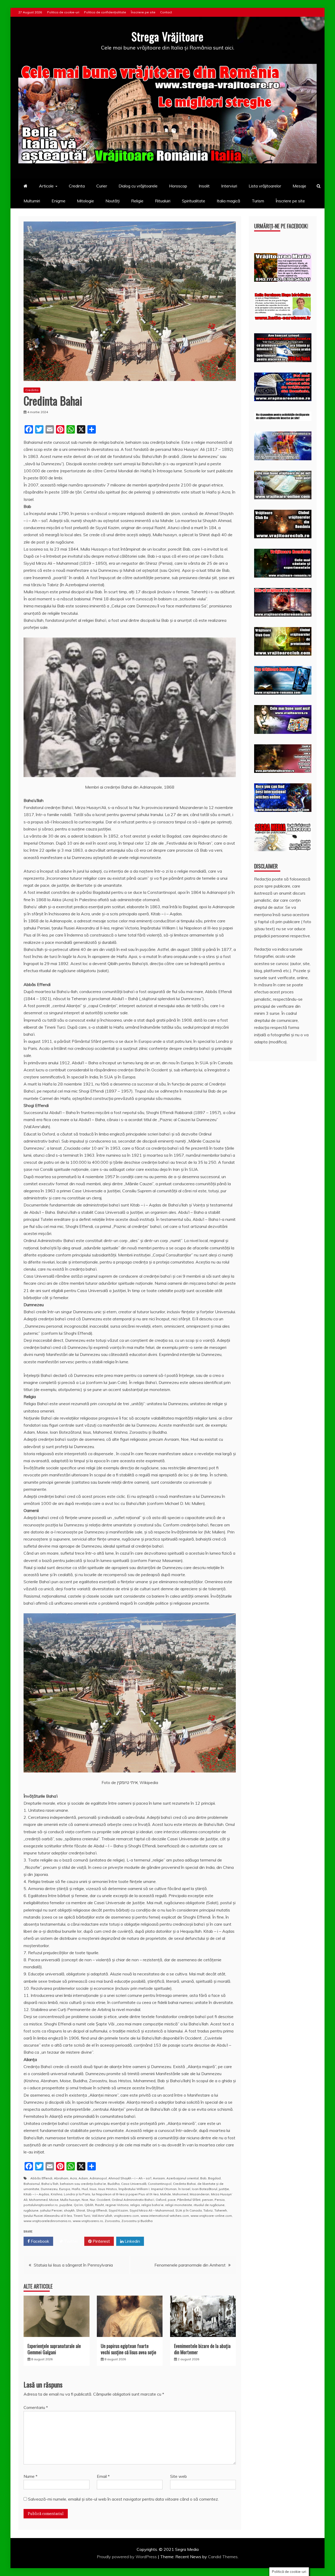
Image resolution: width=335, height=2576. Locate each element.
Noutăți (113, 201)
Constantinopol (160, 2184)
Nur (92, 2200)
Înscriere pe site (143, 12)
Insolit (204, 186)
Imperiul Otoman (164, 2189)
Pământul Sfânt (189, 2200)
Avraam (159, 2178)
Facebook (40, 2241)
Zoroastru (112, 2221)
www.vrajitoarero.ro (88, 2221)
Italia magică (228, 201)
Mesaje (299, 186)
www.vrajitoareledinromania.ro (47, 2221)
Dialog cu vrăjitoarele (138, 186)
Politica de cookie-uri (63, 12)
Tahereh (221, 2210)
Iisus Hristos (108, 2189)
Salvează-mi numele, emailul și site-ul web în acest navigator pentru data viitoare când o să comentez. (123, 2499)
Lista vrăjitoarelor (265, 186)
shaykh (69, 2210)
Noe (85, 2200)
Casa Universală (134, 2184)
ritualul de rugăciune (209, 2205)
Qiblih (89, 2205)
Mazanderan (200, 2194)
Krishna (57, 2194)
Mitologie (85, 201)
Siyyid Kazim (118, 2210)
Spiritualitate (194, 201)
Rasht (99, 2205)
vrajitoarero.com (126, 2216)
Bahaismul (32, 2184)
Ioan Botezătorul (205, 2189)
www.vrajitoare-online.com (211, 2216)
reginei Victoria (117, 2205)
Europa (65, 2189)
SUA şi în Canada (189, 2210)
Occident (103, 2200)
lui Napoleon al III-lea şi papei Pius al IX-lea (125, 2194)
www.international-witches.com (165, 2216)
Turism (258, 201)
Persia (220, 2200)
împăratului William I (134, 2189)
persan (208, 2200)
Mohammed (38, 2200)
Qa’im (78, 2205)
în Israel (184, 2189)
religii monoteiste (179, 2205)
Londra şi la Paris (77, 2194)
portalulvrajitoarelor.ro (41, 2205)
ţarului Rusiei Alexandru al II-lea (48, 2216)
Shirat (81, 2210)
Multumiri (32, 201)
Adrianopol (98, 2178)
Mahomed (180, 2194)
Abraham (61, 2178)
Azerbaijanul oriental (183, 2178)
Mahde (166, 2194)
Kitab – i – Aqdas (36, 2194)
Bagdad (214, 2178)
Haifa (76, 2189)
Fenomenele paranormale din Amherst (190, 2265)
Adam (83, 2178)
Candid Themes (223, 2557)
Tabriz (208, 2210)
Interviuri (229, 186)
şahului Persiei (51, 2210)
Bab (203, 2178)
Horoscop (178, 186)
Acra (73, 2178)
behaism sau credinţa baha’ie (83, 2184)
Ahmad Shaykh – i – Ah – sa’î (130, 2178)
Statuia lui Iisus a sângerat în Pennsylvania (73, 2265)
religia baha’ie (152, 2205)
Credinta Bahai (184, 2184)
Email (103, 2476)
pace (172, 2200)
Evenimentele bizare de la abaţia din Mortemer (202, 2349)
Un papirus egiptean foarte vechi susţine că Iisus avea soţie (129, 2349)
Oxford (161, 2200)
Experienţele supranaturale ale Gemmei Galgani (54, 2349)
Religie (137, 201)
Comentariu (36, 2407)
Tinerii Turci (82, 2216)
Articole (46, 186)
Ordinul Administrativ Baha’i (133, 2200)
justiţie (224, 2189)
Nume (30, 2476)
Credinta (77, 186)
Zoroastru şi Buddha (137, 2221)
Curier (102, 186)
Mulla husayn (70, 2200)
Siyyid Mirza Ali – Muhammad (152, 2210)
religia (135, 2205)
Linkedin (132, 2241)
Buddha (114, 2184)
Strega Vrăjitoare (167, 36)
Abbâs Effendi (41, 2178)
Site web (178, 2476)
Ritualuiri (163, 201)
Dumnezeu (49, 2189)
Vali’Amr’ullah (102, 2216)
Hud (85, 2189)
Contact (166, 12)
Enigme (58, 201)
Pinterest (101, 2241)
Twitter (71, 2241)
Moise (54, 2200)
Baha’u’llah (50, 2184)
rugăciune (31, 2210)
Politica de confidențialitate (105, 12)
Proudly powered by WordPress (127, 2557)
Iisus (93, 2189)
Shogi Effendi (97, 2210)
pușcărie (66, 2205)
